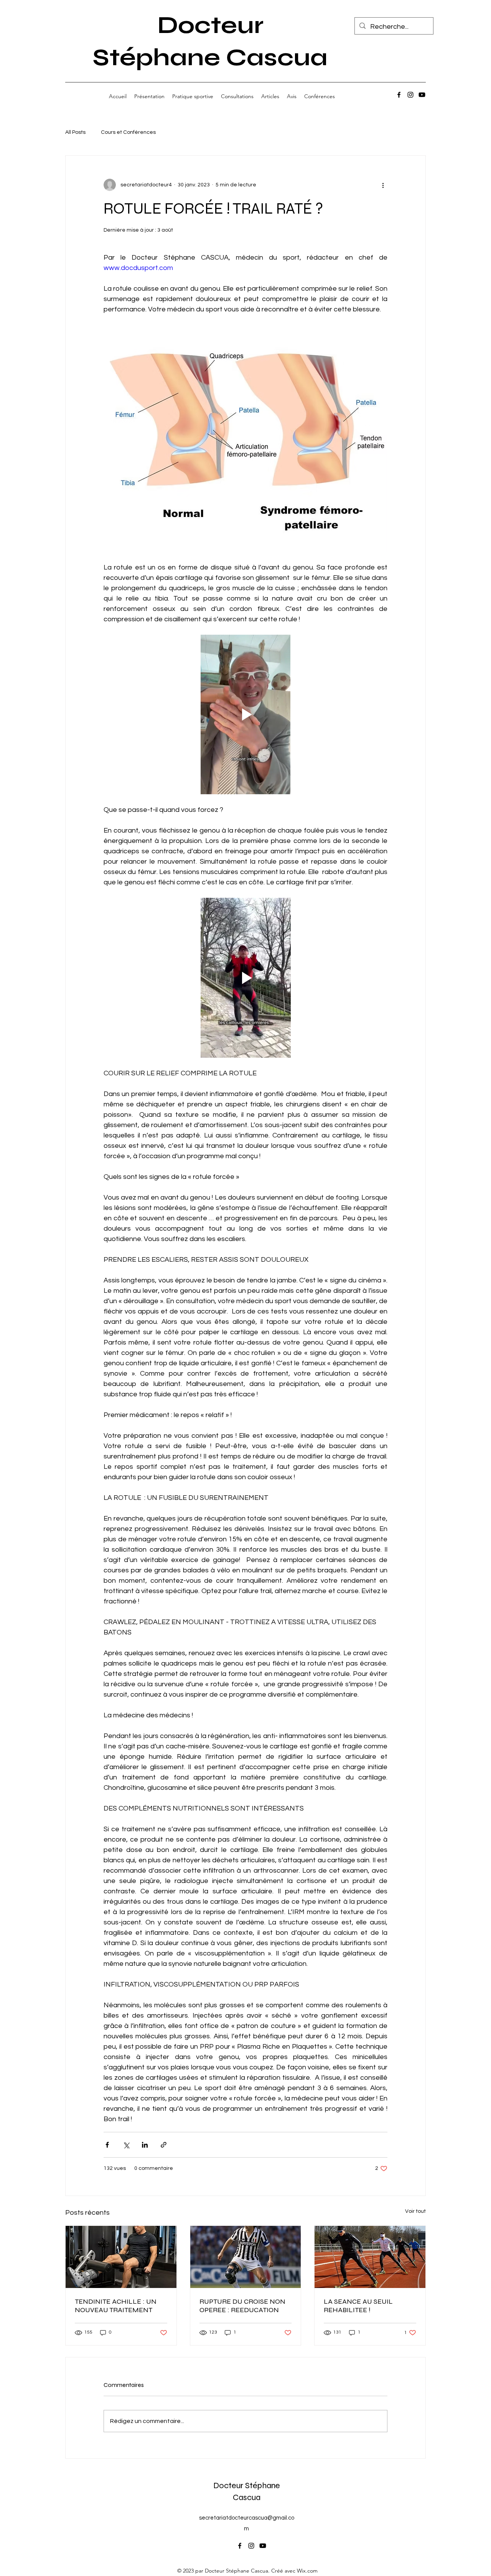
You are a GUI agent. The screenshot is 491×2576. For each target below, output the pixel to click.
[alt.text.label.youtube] (422, 95)
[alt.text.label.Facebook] (399, 95)
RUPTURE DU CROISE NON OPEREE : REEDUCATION (242, 2306)
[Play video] (245, 714)
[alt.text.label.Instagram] (410, 95)
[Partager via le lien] (164, 2145)
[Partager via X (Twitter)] (126, 2145)
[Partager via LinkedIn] (145, 2145)
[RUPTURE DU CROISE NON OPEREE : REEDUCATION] (246, 2257)
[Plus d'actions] (383, 185)
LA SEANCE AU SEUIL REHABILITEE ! (358, 2306)
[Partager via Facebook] (107, 2145)
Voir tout (415, 2211)
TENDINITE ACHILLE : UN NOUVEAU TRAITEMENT (116, 2306)
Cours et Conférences (128, 132)
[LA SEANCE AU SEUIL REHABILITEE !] (370, 2257)
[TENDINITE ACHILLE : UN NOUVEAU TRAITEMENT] (121, 2257)
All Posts (75, 132)
